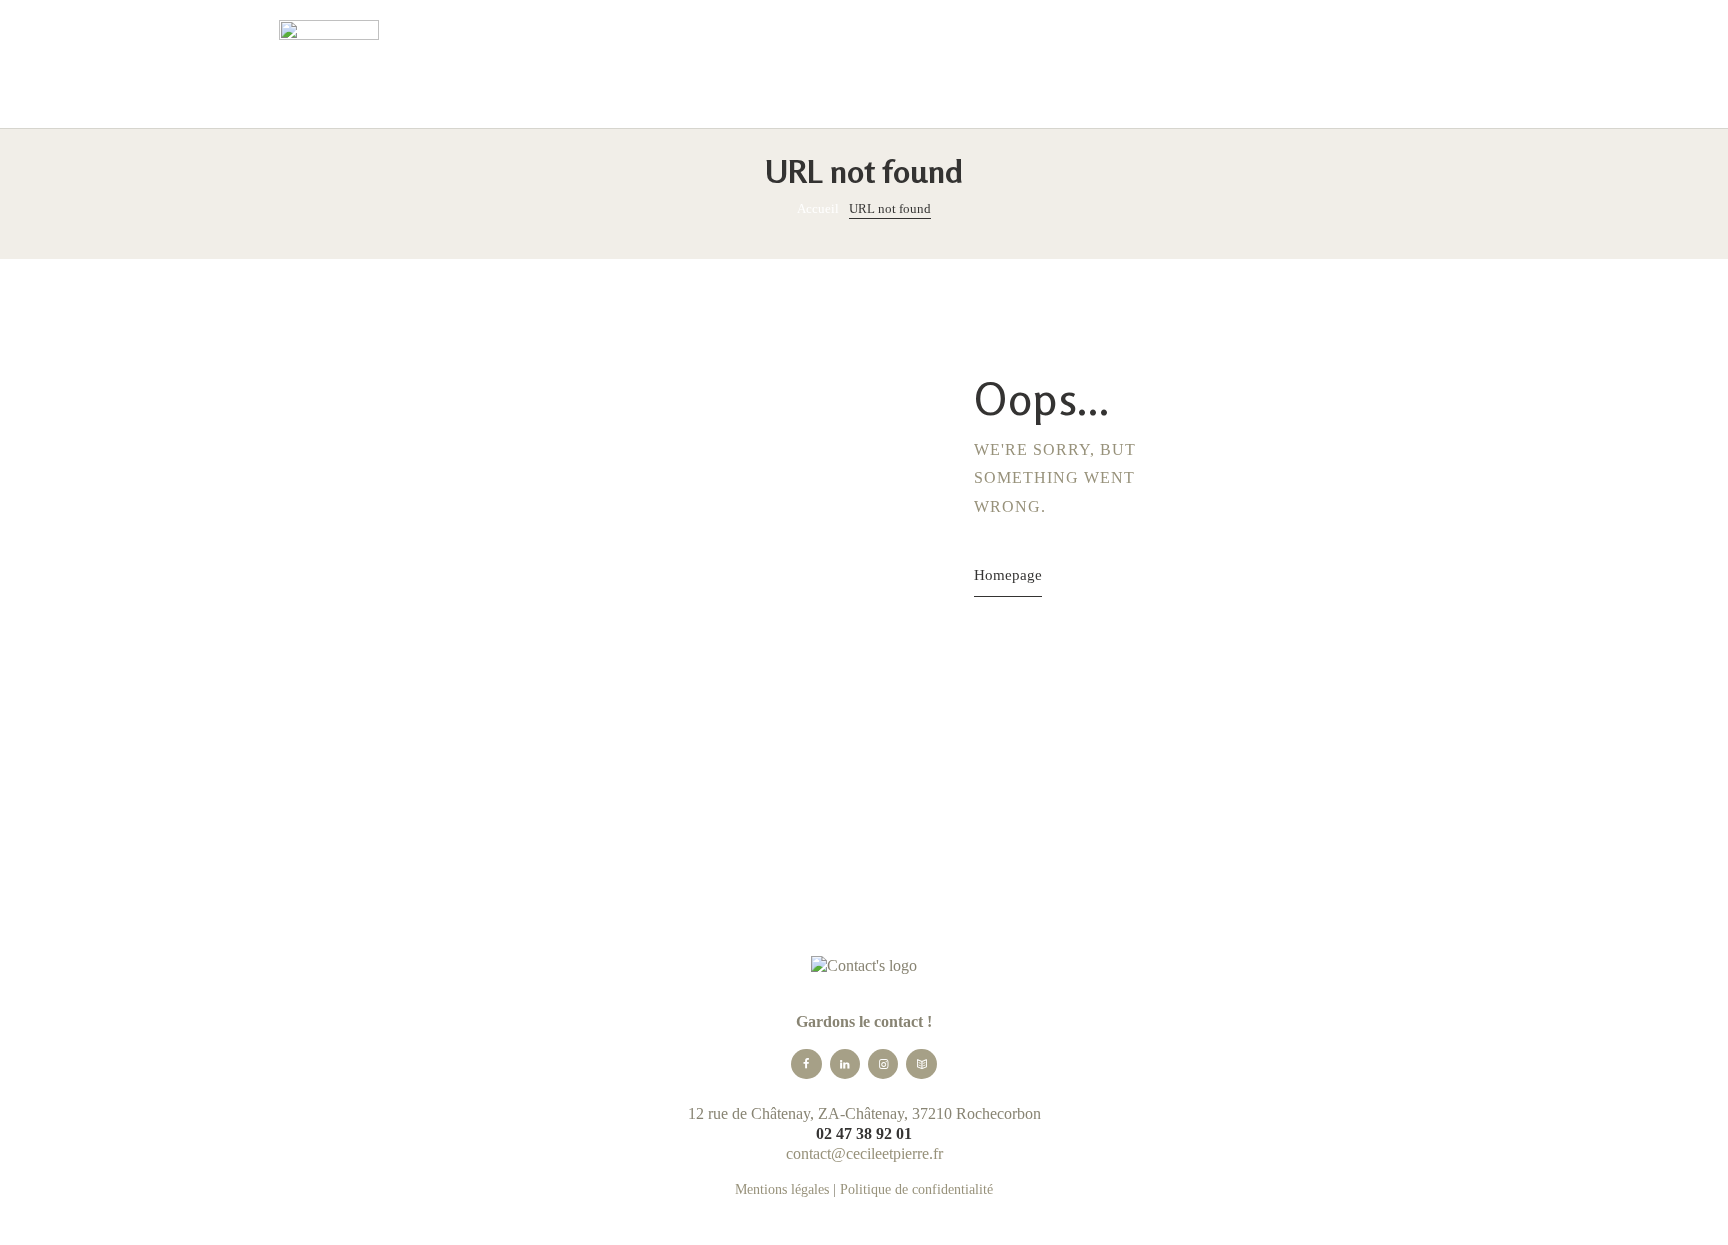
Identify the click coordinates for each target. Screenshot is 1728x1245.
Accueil (818, 208)
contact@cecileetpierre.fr (864, 1153)
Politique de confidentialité (916, 1189)
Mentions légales (782, 1189)
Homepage (1008, 574)
